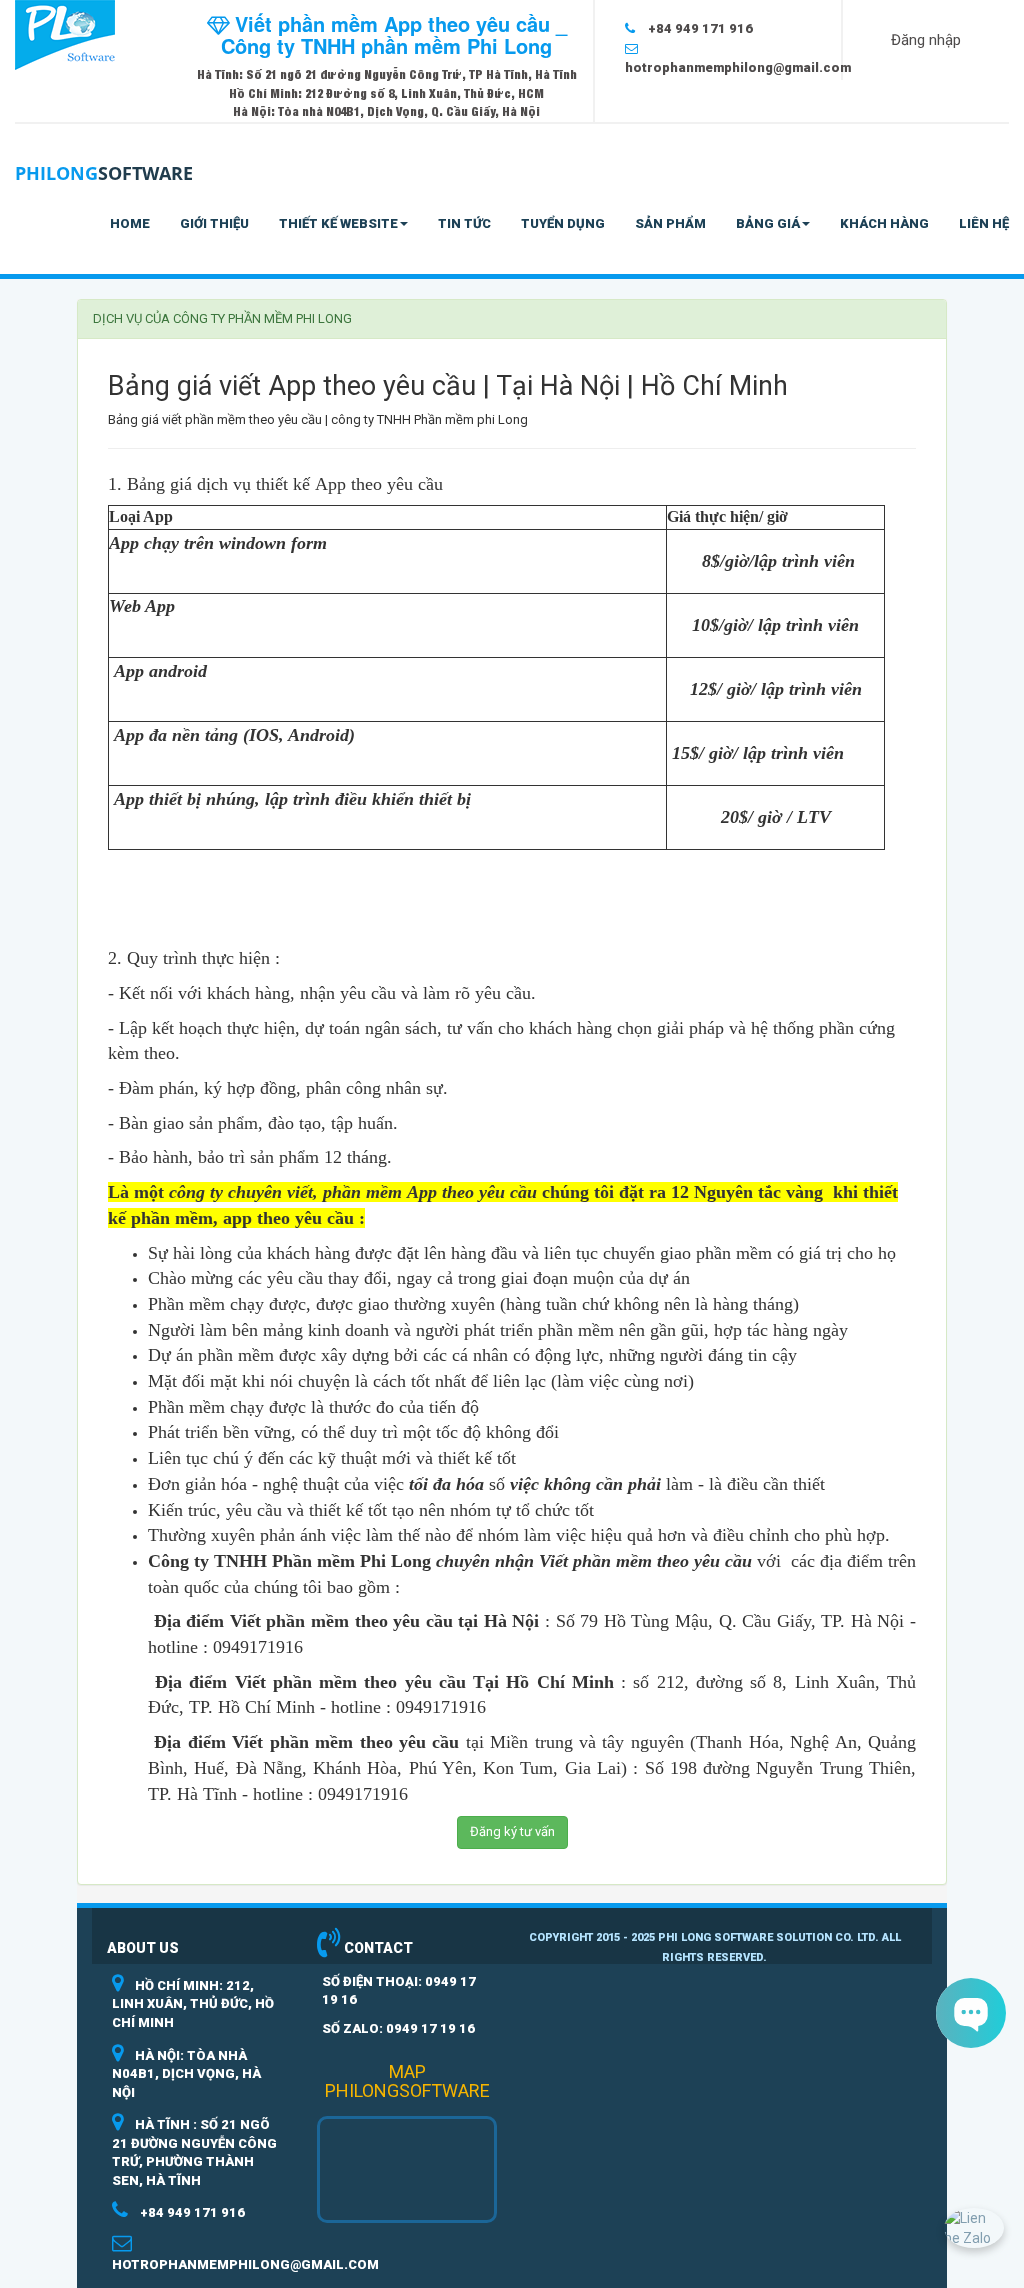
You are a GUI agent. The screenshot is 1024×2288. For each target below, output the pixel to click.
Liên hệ (984, 223)
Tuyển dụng (563, 223)
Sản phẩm (670, 223)
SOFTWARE (104, 173)
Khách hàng (884, 223)
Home (130, 223)
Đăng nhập (926, 40)
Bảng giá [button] (768, 223)
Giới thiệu (214, 223)
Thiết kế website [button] (338, 223)
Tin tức (464, 223)
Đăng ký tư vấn (512, 1831)
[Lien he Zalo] (974, 2227)
